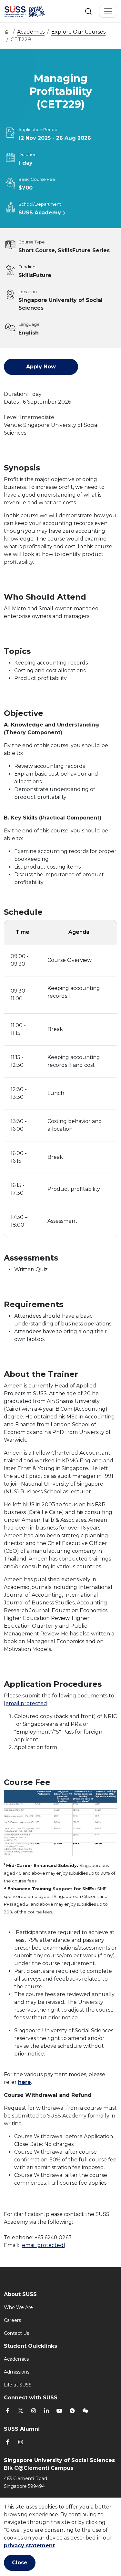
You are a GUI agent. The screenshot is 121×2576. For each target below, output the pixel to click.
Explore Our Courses (78, 32)
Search (88, 11)
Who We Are (18, 2307)
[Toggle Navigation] (108, 11)
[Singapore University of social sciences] (33, 11)
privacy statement (29, 2545)
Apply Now (41, 367)
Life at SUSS (18, 2385)
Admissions (17, 2372)
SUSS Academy (40, 213)
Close (20, 2563)
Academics (31, 32)
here (25, 2082)
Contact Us (16, 2333)
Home (7, 32)
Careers (12, 2320)
